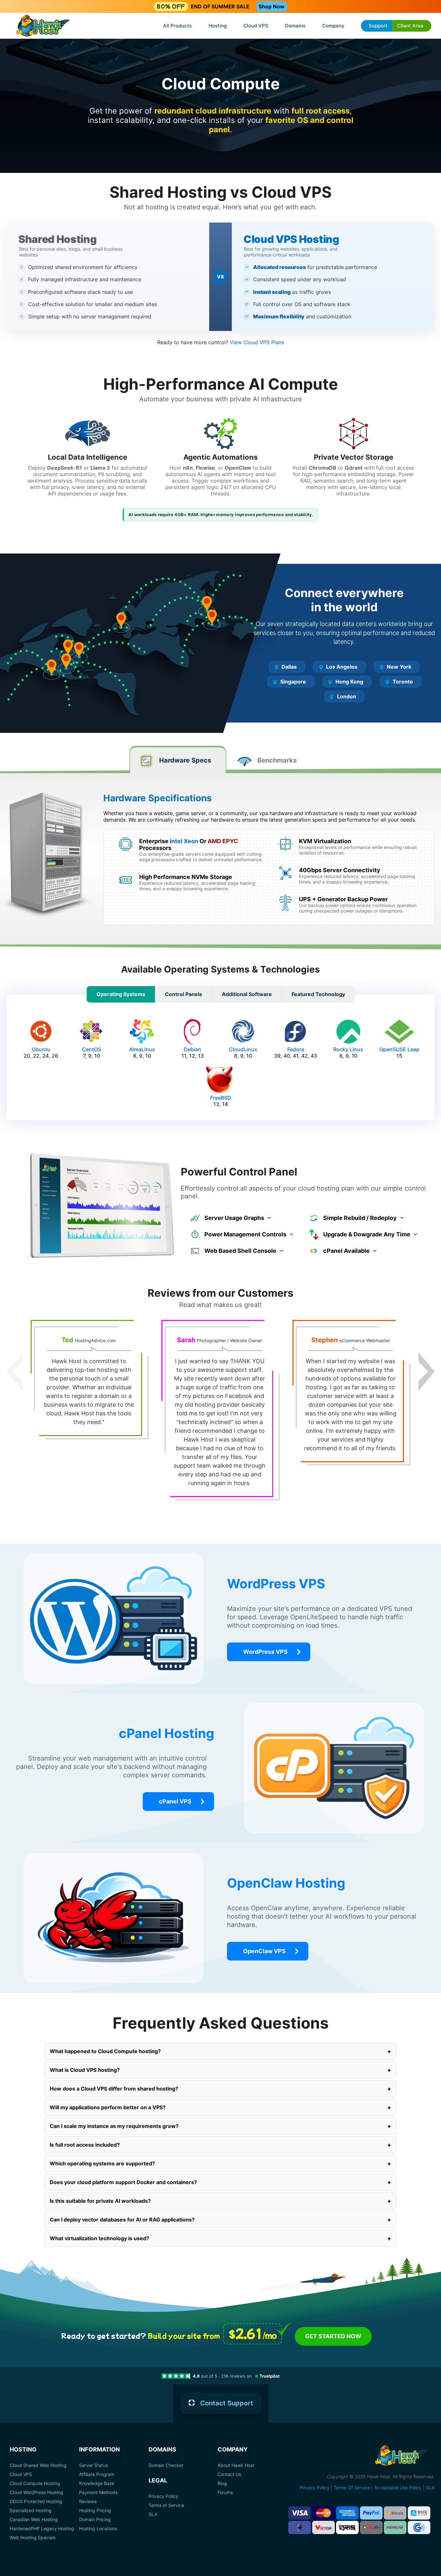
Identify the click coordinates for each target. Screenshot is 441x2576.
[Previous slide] (15, 1372)
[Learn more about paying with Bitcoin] (395, 2513)
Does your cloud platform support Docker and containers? (221, 2182)
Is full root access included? (221, 2145)
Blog (222, 2483)
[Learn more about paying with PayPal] (371, 2513)
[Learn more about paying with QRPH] (371, 2527)
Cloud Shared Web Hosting (38, 2465)
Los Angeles (342, 667)
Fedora (296, 1049)
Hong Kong (349, 682)
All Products (177, 26)
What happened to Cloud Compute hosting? (221, 2051)
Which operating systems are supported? (221, 2163)
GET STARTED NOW (333, 2336)
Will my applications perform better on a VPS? (221, 2107)
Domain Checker (166, 2465)
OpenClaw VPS (264, 1951)
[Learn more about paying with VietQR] (323, 2527)
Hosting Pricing (95, 2511)
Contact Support (227, 2403)
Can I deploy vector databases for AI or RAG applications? (221, 2220)
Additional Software (247, 994)
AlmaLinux (142, 1049)
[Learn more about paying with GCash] (419, 2527)
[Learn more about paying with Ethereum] (300, 2527)
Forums (225, 2492)
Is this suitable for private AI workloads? (221, 2201)
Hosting (218, 26)
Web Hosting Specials (33, 2538)
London (347, 696)
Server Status (93, 2465)
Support (378, 26)
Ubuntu (41, 1049)
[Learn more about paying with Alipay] (419, 2513)
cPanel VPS (175, 1801)
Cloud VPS (256, 26)
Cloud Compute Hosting (35, 2483)
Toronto (403, 682)
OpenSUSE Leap (399, 1049)
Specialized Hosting (31, 2511)
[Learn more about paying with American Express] (347, 2513)
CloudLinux (243, 1049)
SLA (153, 2514)
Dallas (289, 667)
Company (333, 26)
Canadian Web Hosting (34, 2520)
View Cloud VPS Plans (257, 342)
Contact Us (229, 2474)
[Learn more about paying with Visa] (300, 2513)
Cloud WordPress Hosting (36, 2492)
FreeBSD (221, 1098)
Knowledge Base (97, 2483)
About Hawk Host (236, 2465)
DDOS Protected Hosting (36, 2501)
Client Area (410, 26)
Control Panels (184, 994)
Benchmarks (277, 760)
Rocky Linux (348, 1049)
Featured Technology (318, 994)
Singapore (293, 682)
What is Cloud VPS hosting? (221, 2070)
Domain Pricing (95, 2520)
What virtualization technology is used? (221, 2238)
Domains (295, 26)
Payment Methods (98, 2492)
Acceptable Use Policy (398, 2487)
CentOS (92, 1049)
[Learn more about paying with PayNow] (395, 2527)
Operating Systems (121, 994)
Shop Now (272, 6)
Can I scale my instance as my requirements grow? (221, 2126)
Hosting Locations (98, 2529)
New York (399, 667)
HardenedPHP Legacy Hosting (42, 2529)
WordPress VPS (265, 1652)
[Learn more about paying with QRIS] (347, 2527)
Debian (192, 1049)
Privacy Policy (163, 2496)
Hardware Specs (185, 760)
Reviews (88, 2501)
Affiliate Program (97, 2474)
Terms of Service (166, 2505)
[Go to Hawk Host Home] (43, 26)
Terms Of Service (352, 2487)
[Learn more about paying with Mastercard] (323, 2513)
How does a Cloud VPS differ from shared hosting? (221, 2089)
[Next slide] (426, 1372)
